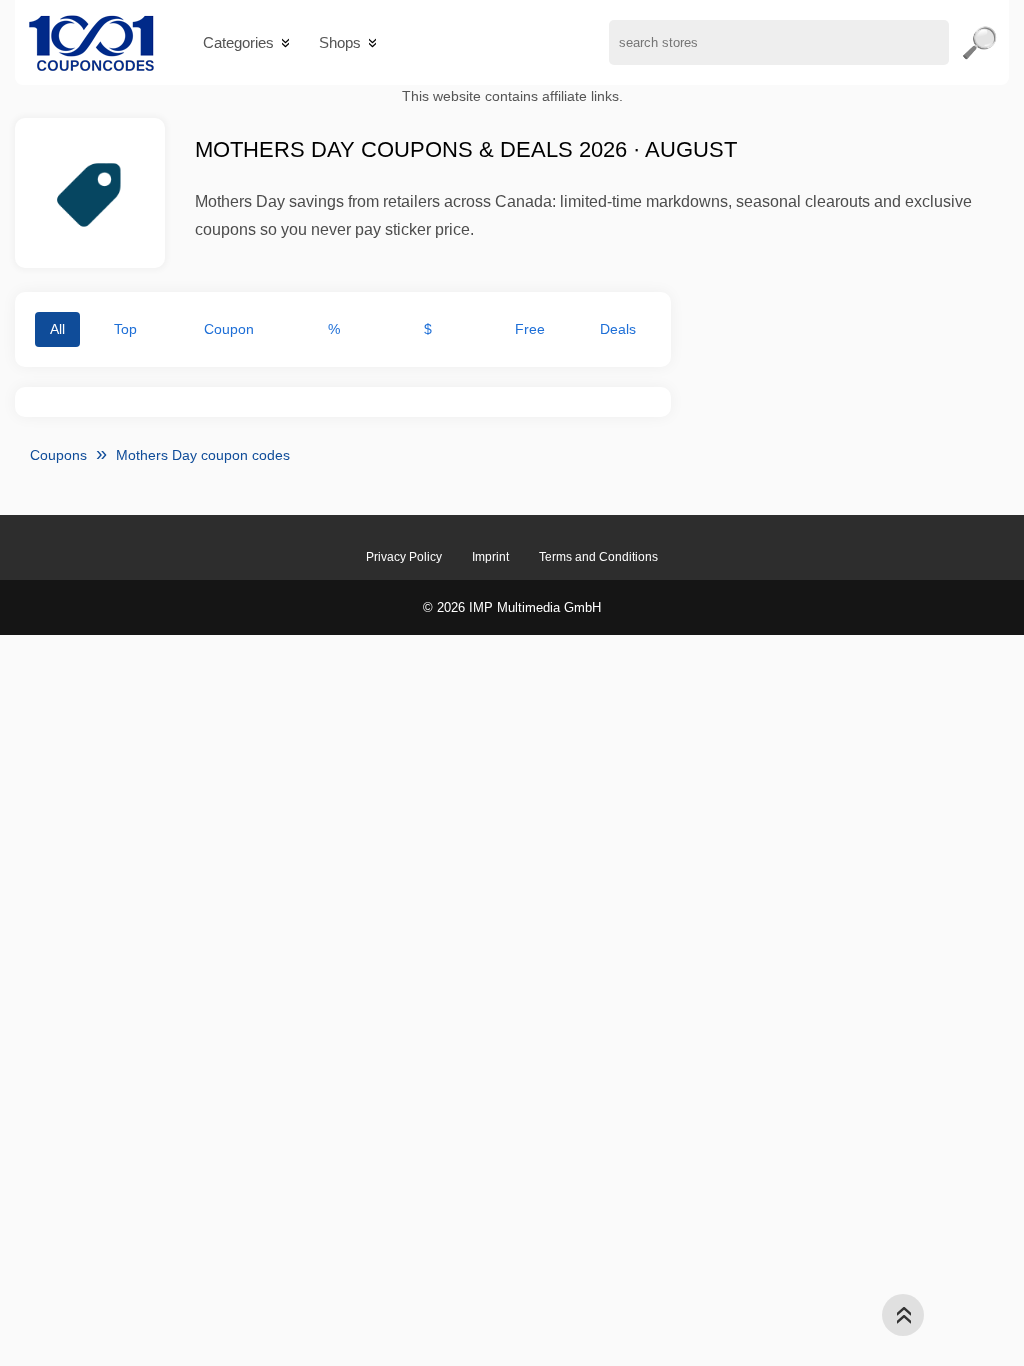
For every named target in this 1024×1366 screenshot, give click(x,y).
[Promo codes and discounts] (91, 42)
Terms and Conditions (598, 557)
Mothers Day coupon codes (203, 455)
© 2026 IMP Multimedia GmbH (512, 607)
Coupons (58, 455)
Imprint (490, 557)
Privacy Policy (404, 557)
